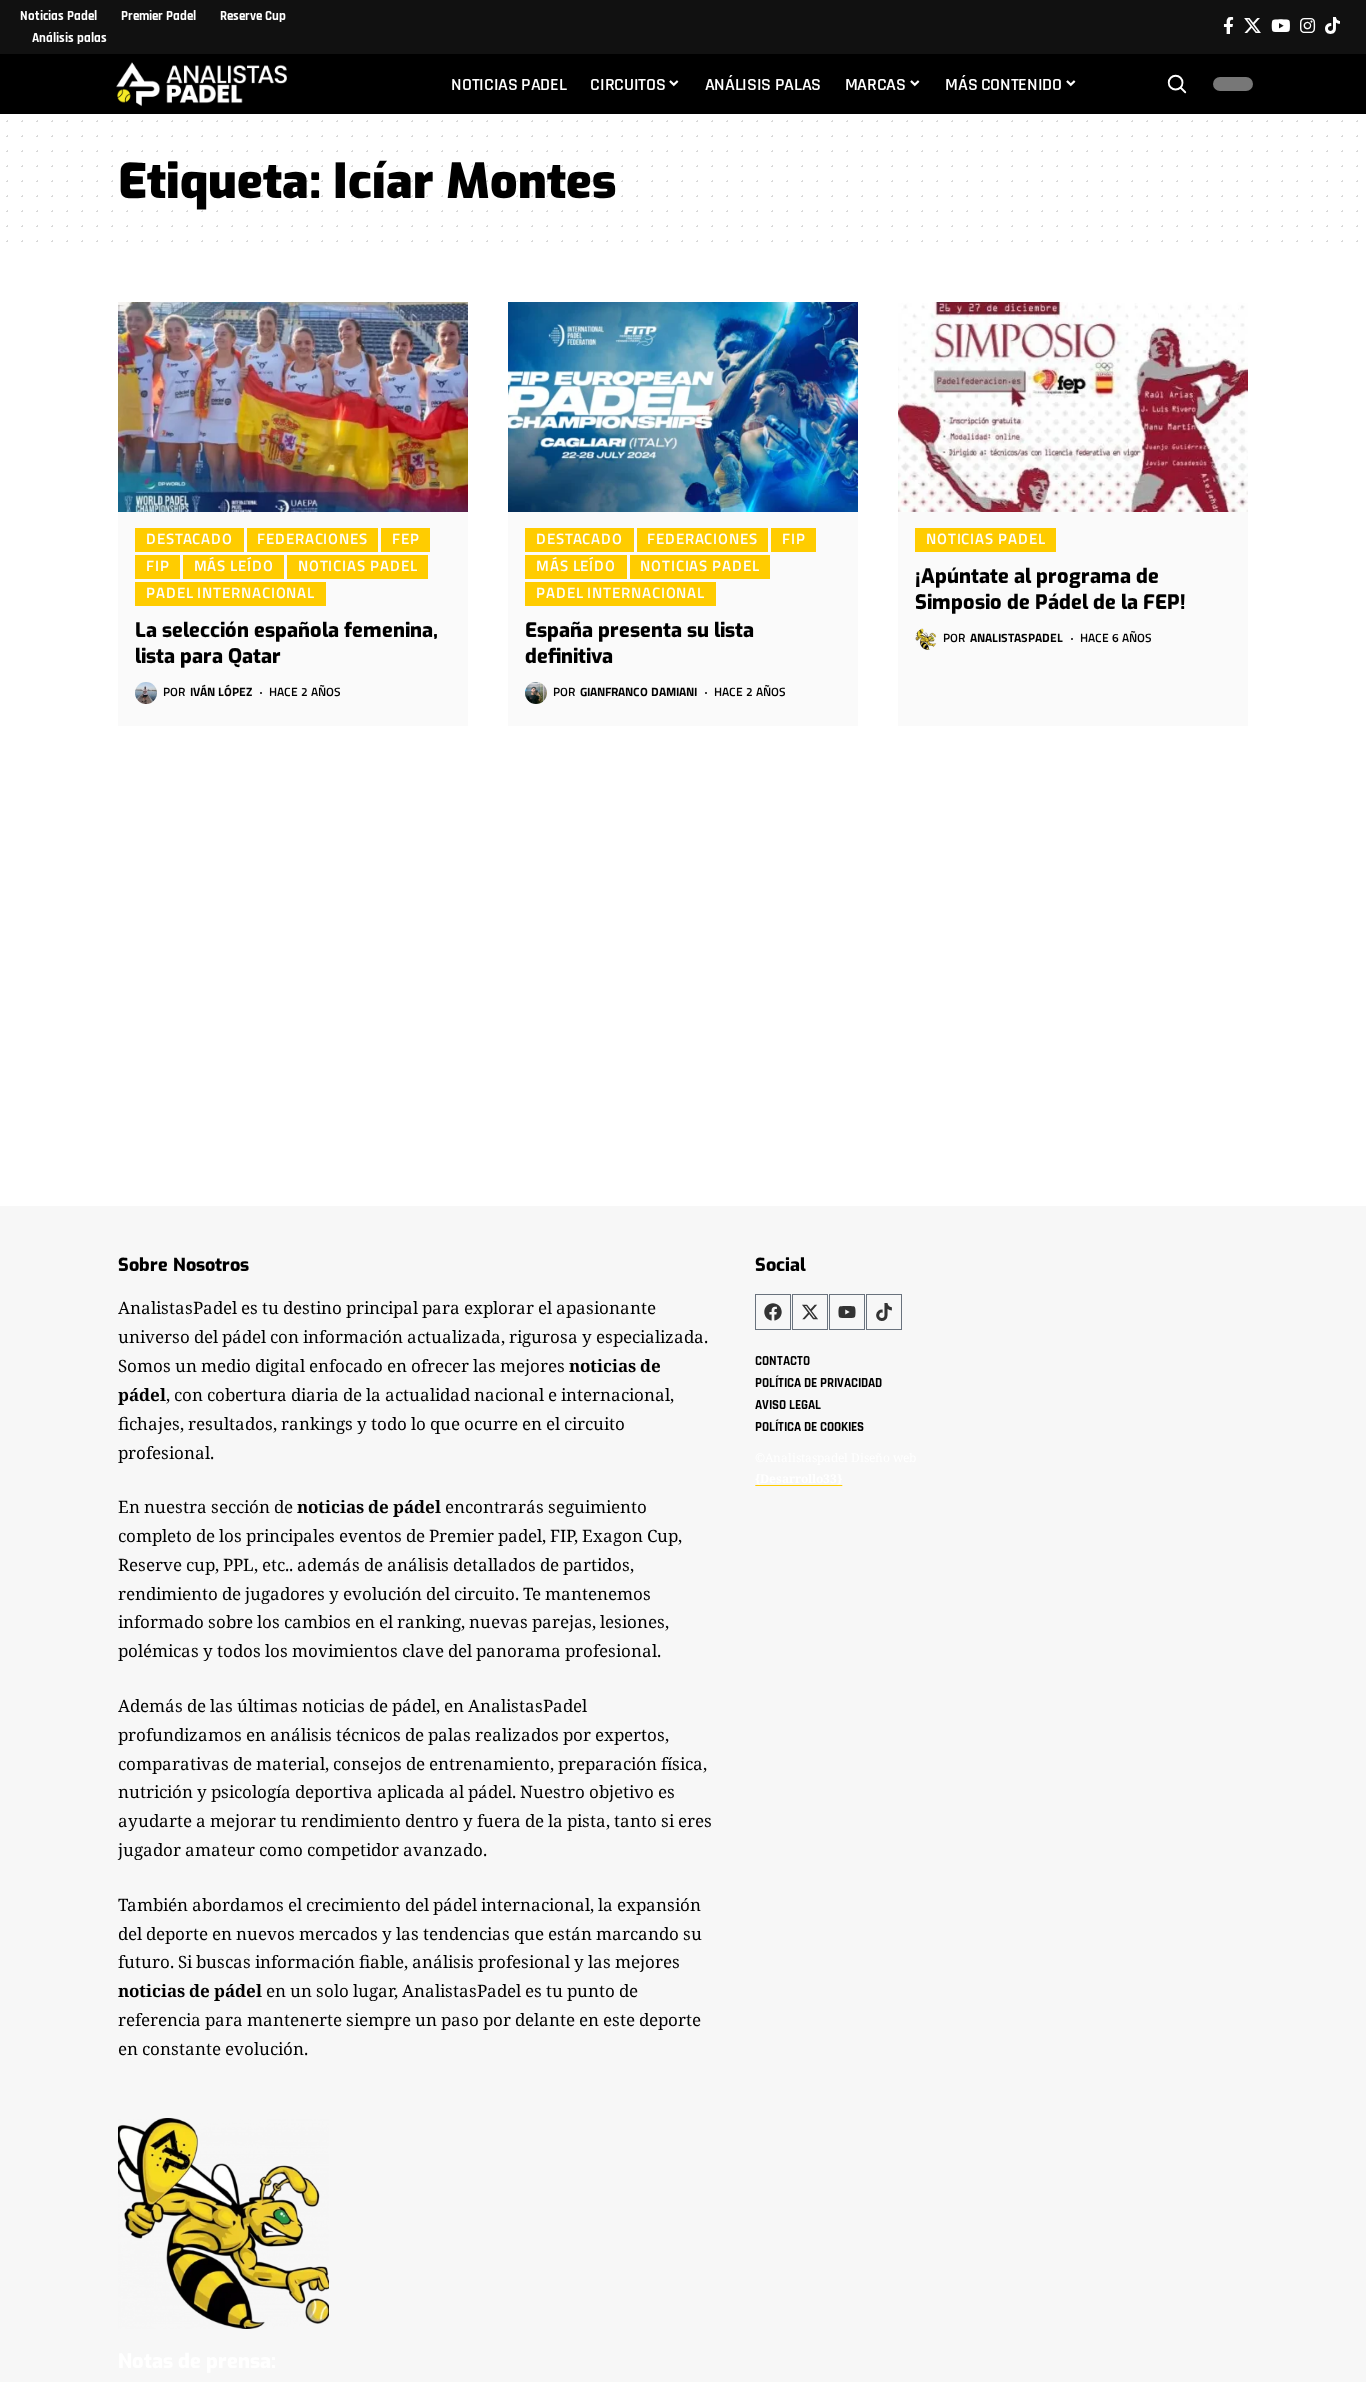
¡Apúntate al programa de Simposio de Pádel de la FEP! (1050, 589)
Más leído (234, 566)
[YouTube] (1280, 26)
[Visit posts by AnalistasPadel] (926, 639)
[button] (1177, 84)
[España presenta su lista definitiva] (683, 407)
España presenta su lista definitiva (639, 643)
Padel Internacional (230, 593)
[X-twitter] (810, 1312)
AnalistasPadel (1016, 637)
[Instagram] (1307, 26)
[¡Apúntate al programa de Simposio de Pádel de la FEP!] (1073, 407)
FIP (158, 566)
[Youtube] (847, 1312)
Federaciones (312, 539)
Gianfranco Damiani (638, 691)
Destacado (189, 539)
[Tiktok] (1332, 26)
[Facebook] (1228, 26)
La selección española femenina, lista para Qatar (286, 643)
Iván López (221, 691)
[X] (1252, 26)
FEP (406, 539)
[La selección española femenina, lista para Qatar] (293, 407)
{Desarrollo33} (798, 1478)
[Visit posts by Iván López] (146, 693)
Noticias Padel (358, 566)
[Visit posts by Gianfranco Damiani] (536, 693)
